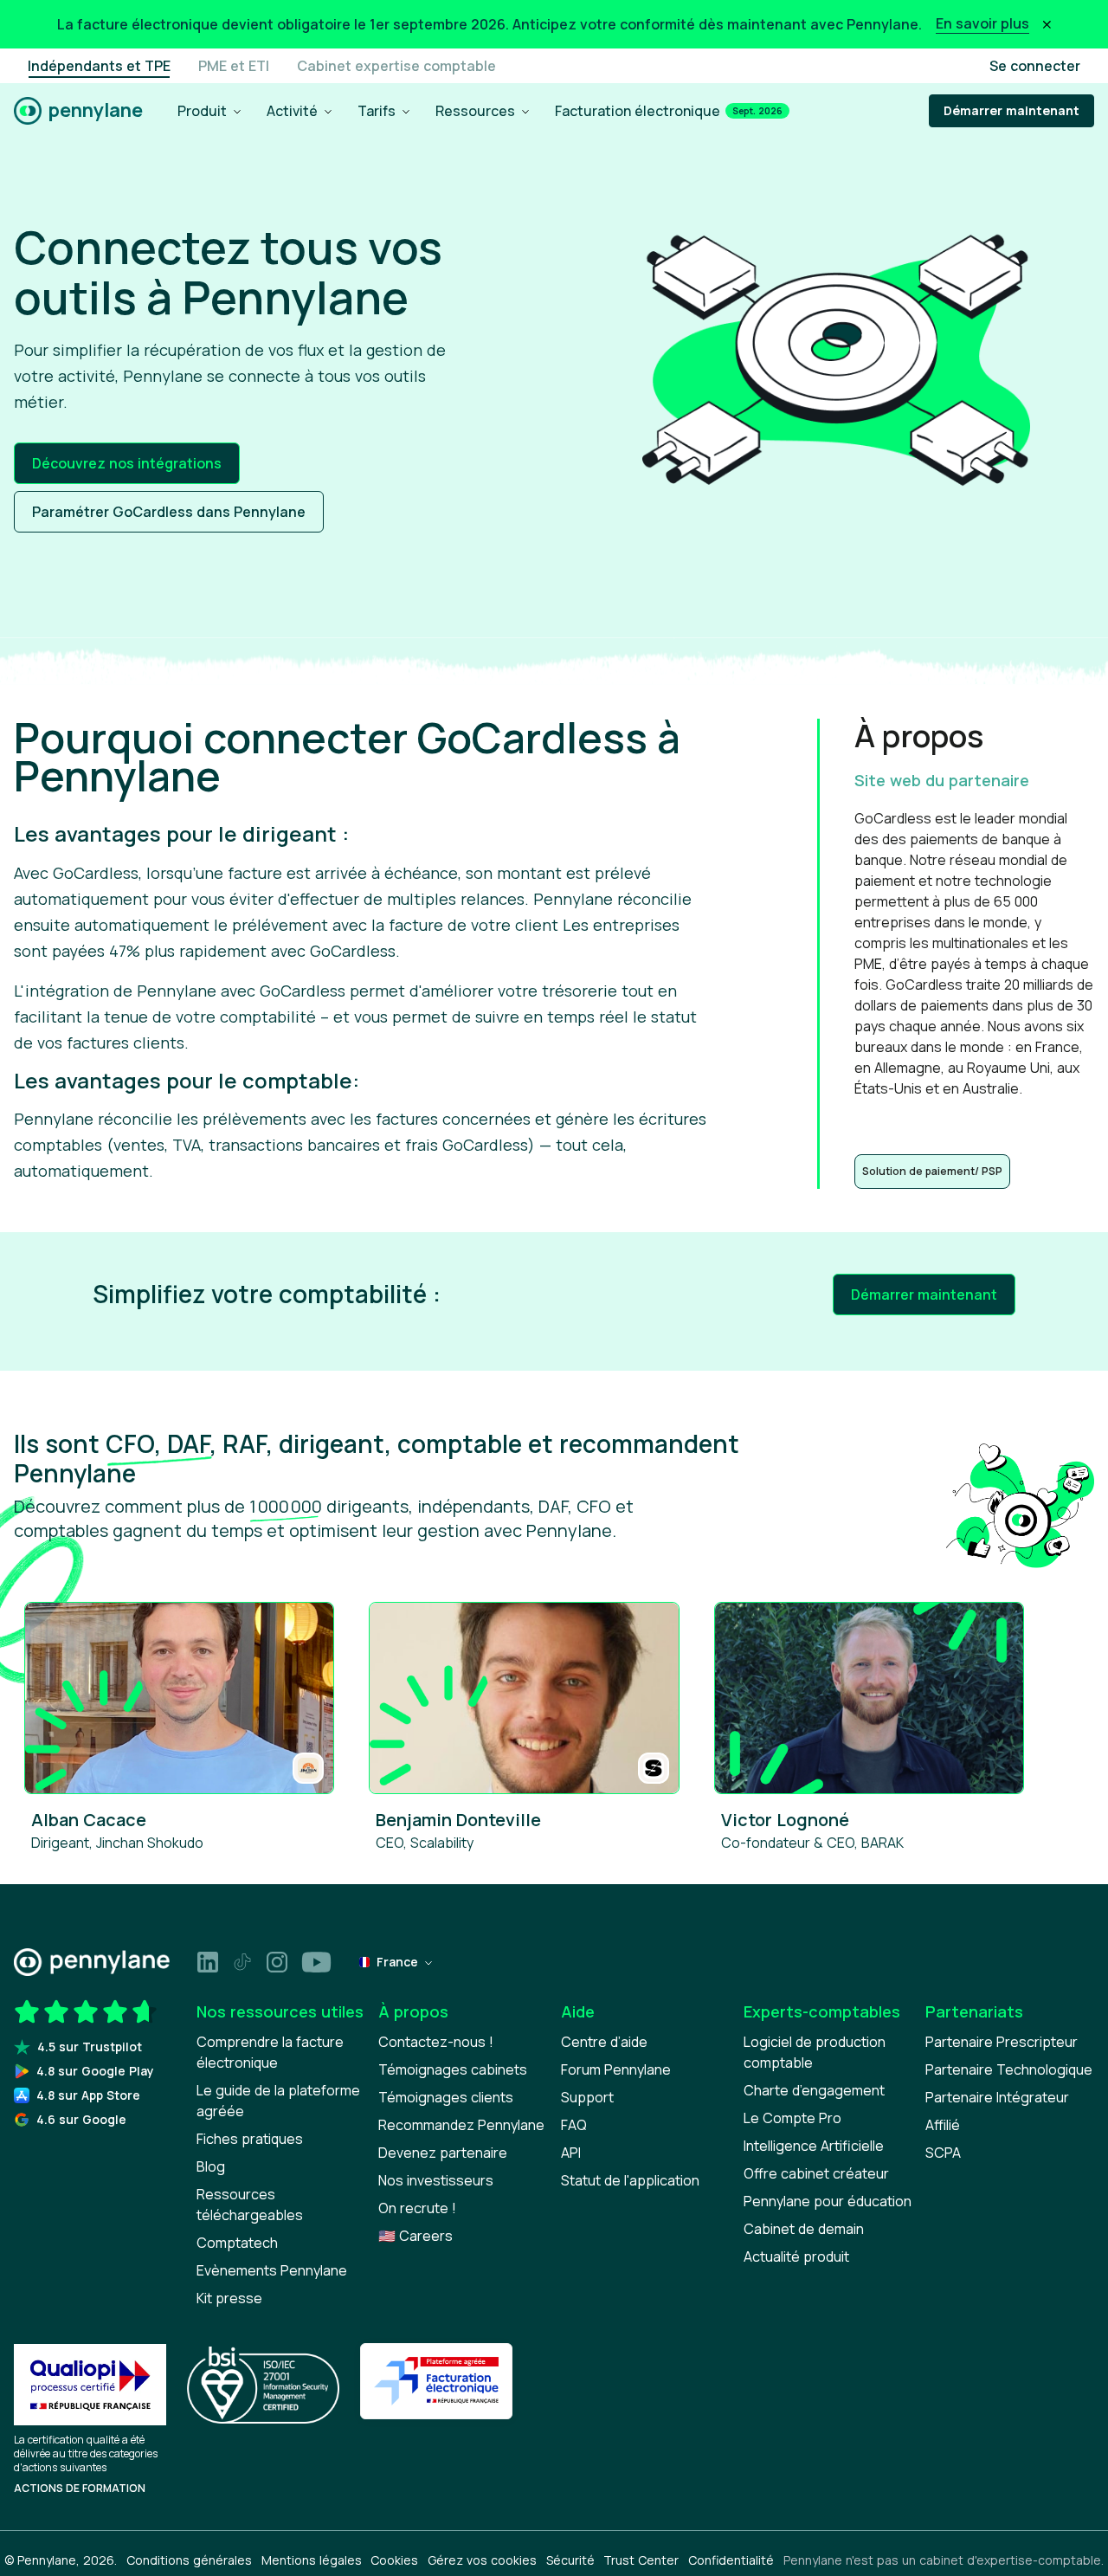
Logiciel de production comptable (815, 2052)
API (571, 2153)
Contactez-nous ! (436, 2042)
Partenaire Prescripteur (1002, 2042)
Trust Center (641, 2560)
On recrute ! (417, 2208)
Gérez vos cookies (482, 2560)
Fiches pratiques (250, 2139)
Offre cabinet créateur (816, 2173)
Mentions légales (312, 2560)
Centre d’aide (604, 2042)
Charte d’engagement (814, 2090)
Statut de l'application (630, 2180)
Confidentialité (731, 2560)
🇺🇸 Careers (415, 2236)
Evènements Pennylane (272, 2270)
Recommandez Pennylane (461, 2125)
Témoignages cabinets (453, 2069)
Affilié (943, 2125)
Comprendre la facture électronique (270, 2052)
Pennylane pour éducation (828, 2201)
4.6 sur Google (81, 2119)
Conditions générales (189, 2560)
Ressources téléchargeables (250, 2205)
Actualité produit (796, 2256)
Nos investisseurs (436, 2180)
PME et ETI (234, 66)
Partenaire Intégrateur (997, 2097)
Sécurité (570, 2560)
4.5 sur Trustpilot (90, 2047)
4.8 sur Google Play (95, 2071)
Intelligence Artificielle (814, 2146)
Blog (211, 2166)
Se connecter (1035, 66)
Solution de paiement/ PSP (932, 1171)
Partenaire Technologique (1009, 2069)
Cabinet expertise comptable (396, 66)
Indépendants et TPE (99, 66)
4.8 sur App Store (88, 2095)
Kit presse (229, 2298)
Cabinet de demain (804, 2229)
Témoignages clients (446, 2097)
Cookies (394, 2560)
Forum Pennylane (616, 2069)
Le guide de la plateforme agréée (278, 2101)
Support (587, 2097)
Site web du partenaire (942, 780)
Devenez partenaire (443, 2153)
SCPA (943, 2153)
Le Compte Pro (792, 2118)
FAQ (574, 2125)
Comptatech (237, 2243)
